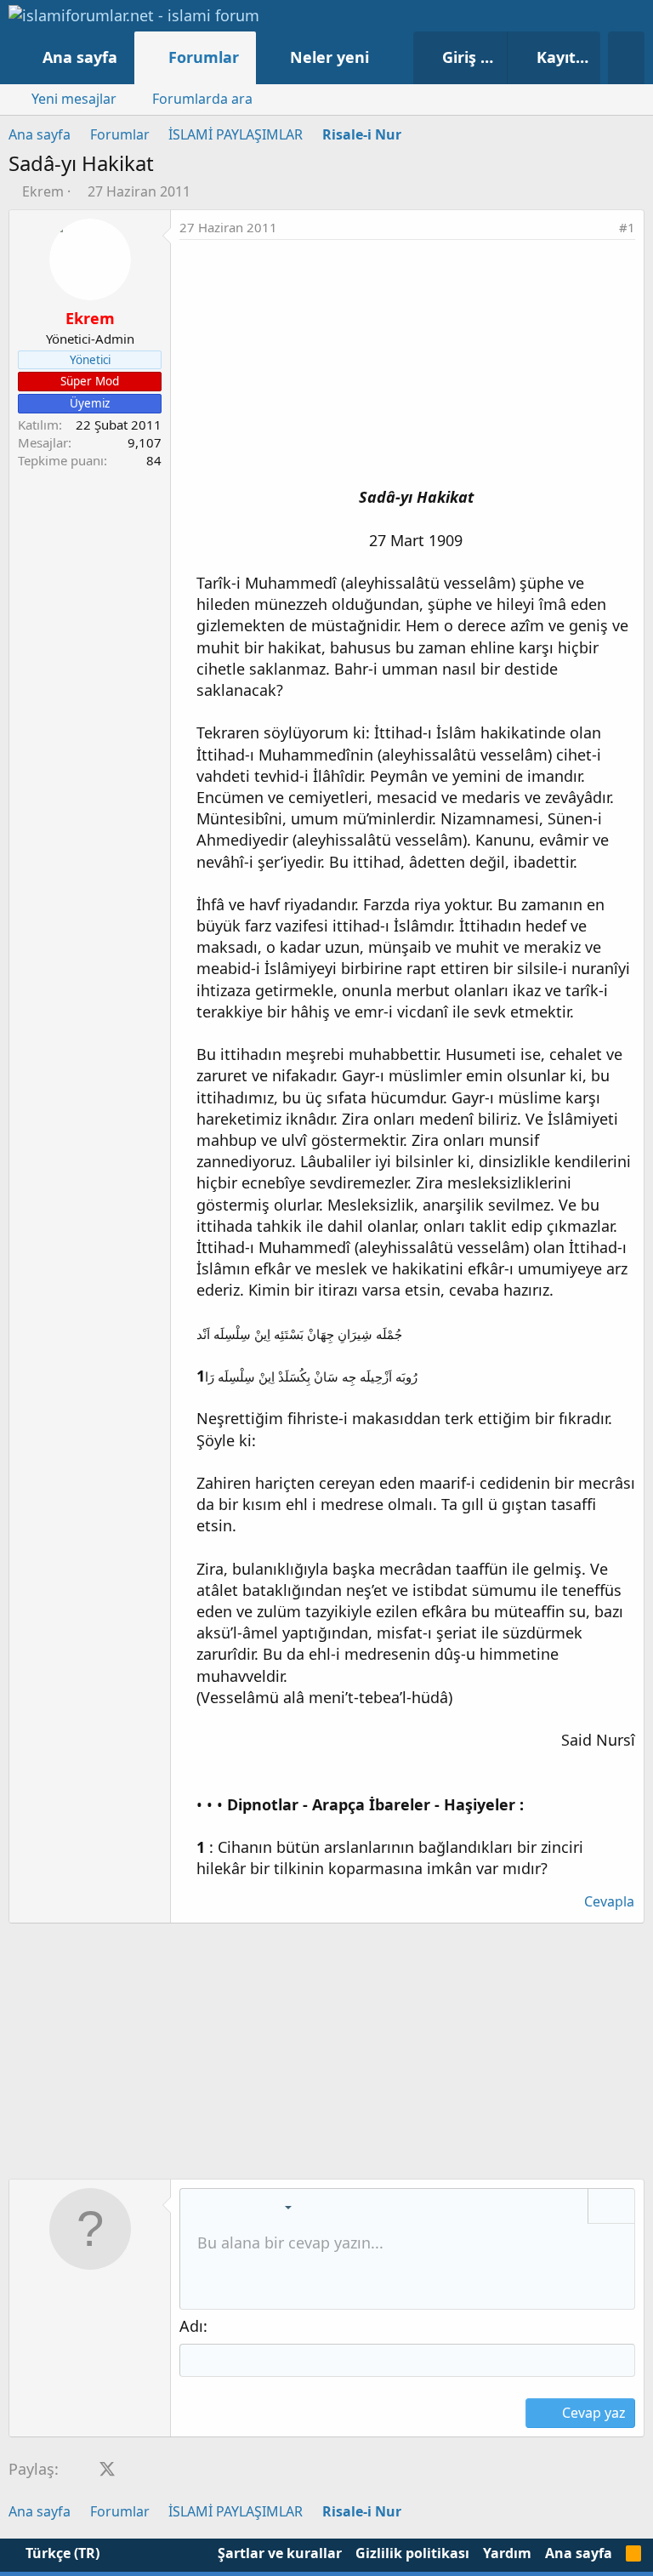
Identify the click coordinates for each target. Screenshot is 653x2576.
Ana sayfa (80, 57)
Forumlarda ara (202, 99)
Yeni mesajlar (74, 99)
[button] (386, 57)
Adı (191, 2326)
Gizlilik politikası (412, 2553)
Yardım (507, 2553)
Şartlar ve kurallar (280, 2553)
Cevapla (609, 1901)
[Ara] (626, 58)
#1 (627, 227)
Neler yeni (329, 57)
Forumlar (204, 57)
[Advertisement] (407, 368)
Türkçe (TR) (61, 2553)
